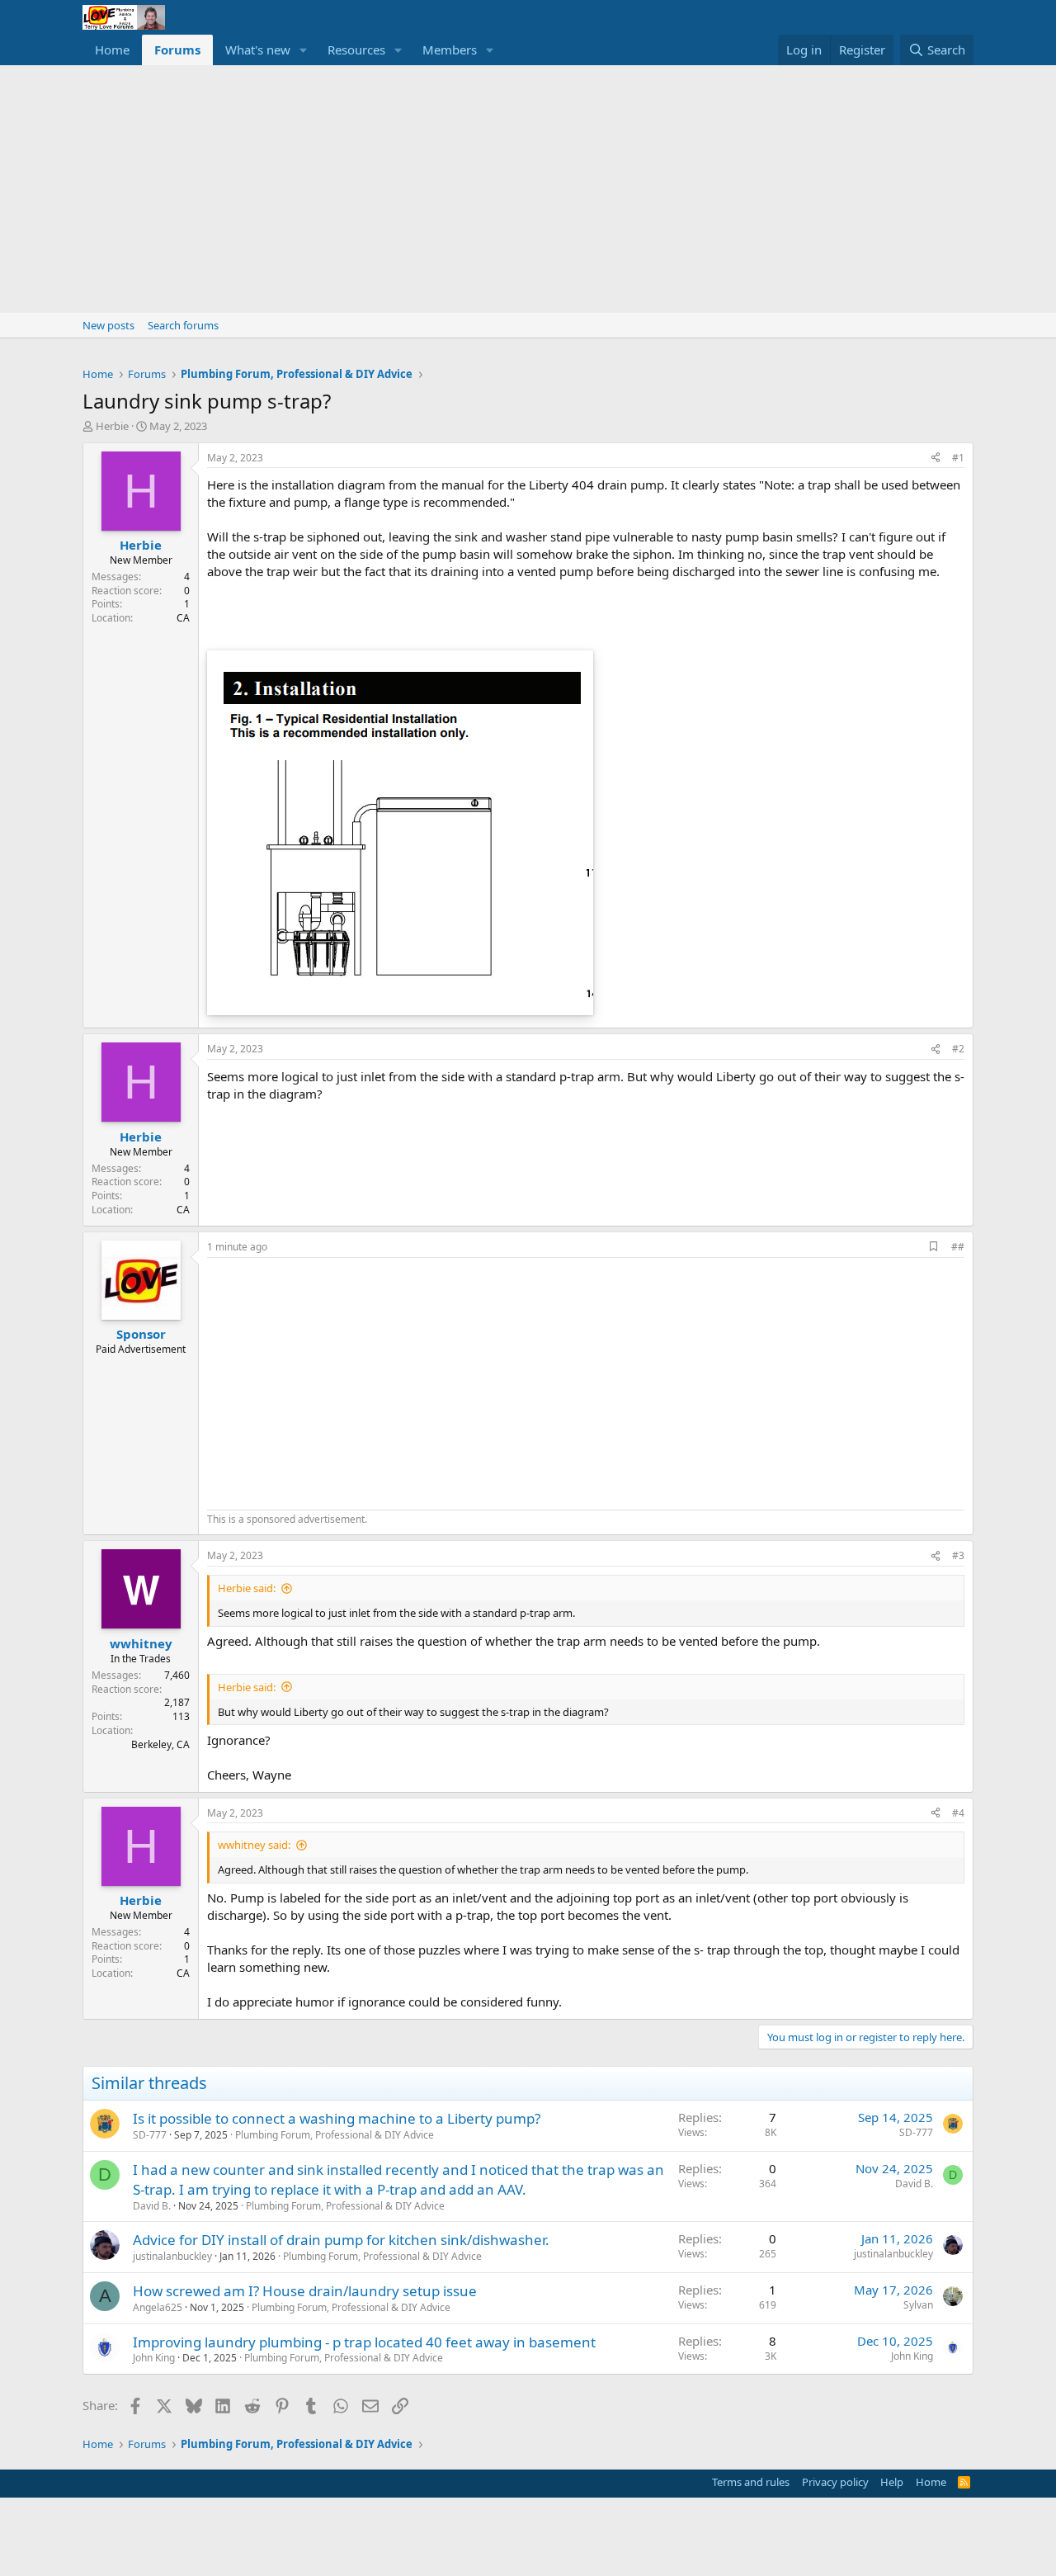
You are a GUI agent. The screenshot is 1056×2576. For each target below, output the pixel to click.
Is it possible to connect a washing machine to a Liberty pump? (337, 2118)
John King (154, 2358)
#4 (958, 1813)
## (958, 1247)
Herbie (112, 426)
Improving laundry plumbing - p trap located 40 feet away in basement (364, 2342)
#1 (958, 458)
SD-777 (150, 2135)
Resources (356, 50)
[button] (304, 50)
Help (892, 2482)
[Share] (936, 458)
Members (450, 50)
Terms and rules (751, 2482)
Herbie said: (247, 1588)
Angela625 (158, 2307)
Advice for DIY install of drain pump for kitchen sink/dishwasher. (341, 2240)
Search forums (183, 325)
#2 (958, 1049)
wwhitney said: (254, 1845)
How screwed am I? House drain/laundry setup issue (305, 2291)
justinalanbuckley (172, 2256)
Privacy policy (835, 2482)
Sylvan (918, 2305)
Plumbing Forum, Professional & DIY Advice (335, 2135)
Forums (177, 50)
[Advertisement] (528, 189)
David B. (152, 2206)
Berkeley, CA (160, 1744)
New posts (108, 325)
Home (112, 50)
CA (183, 618)
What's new (258, 50)
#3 (958, 1555)
